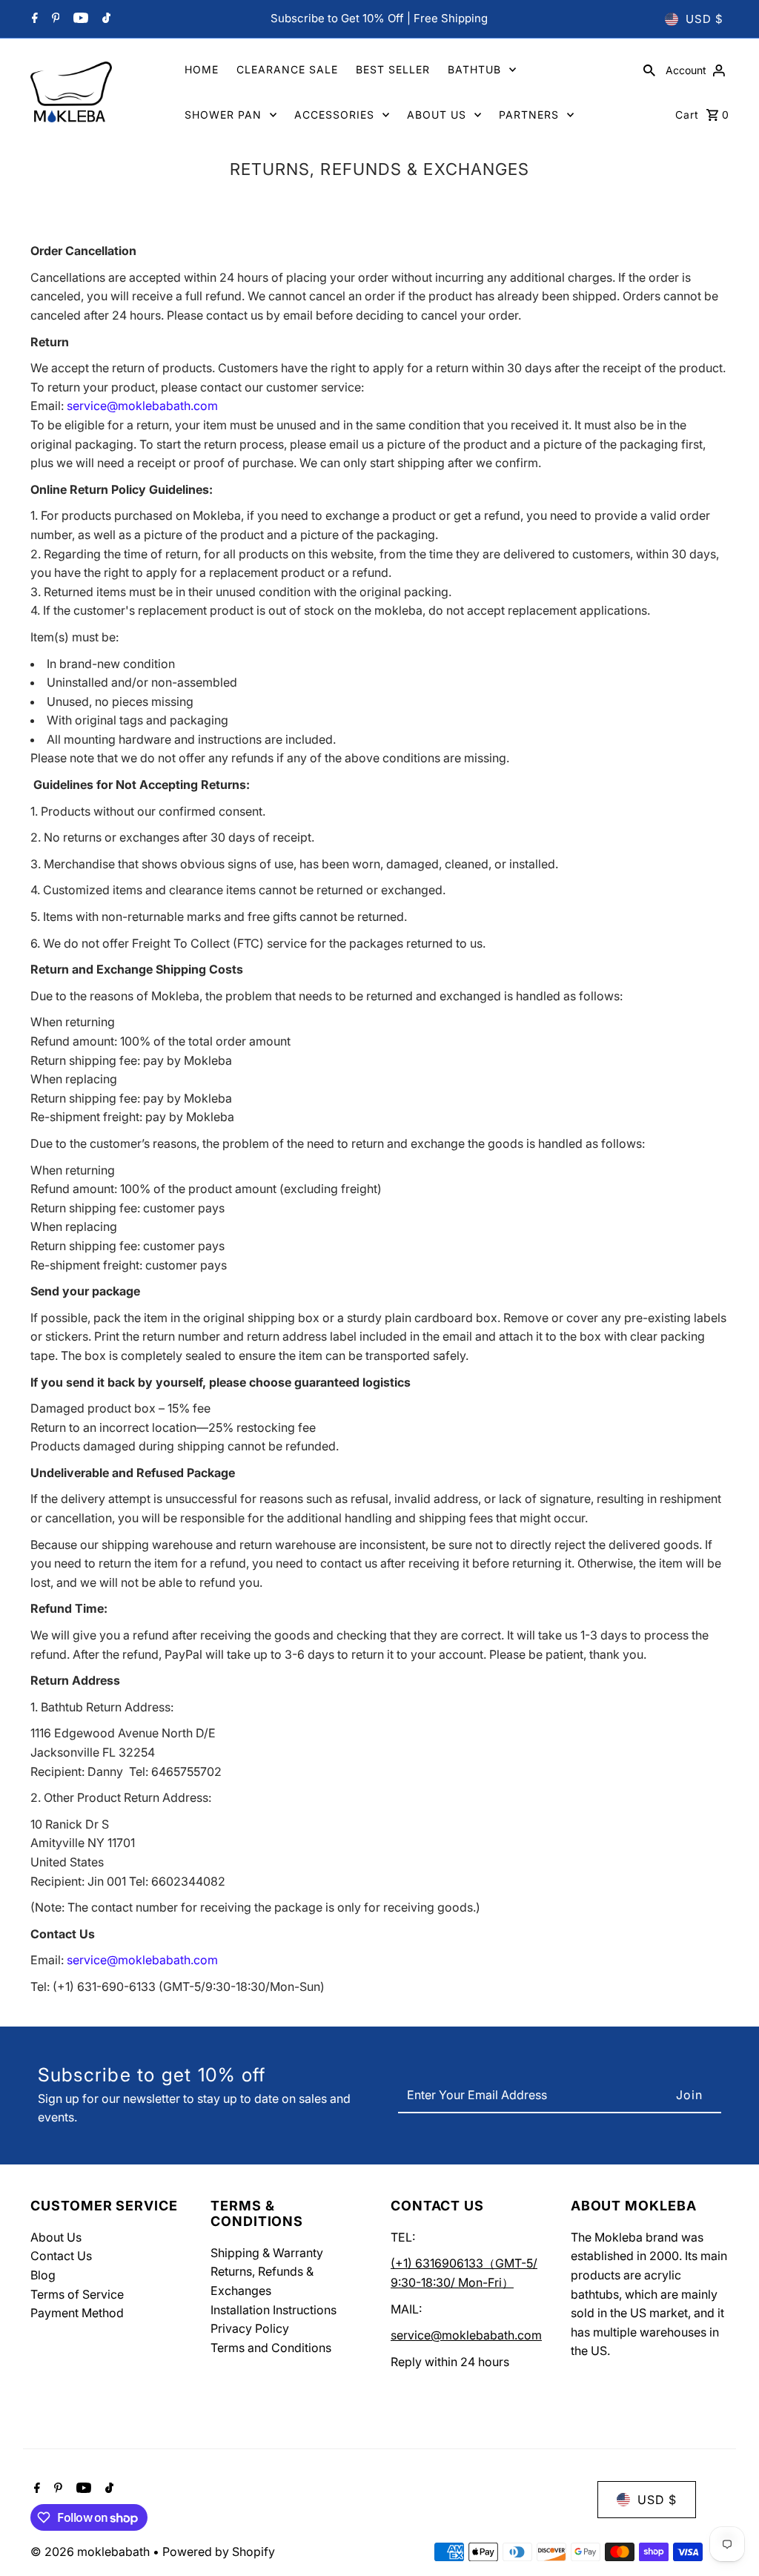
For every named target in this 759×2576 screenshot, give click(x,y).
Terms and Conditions (271, 2348)
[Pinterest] (54, 19)
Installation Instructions (274, 2310)
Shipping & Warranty (267, 2253)
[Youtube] (79, 19)
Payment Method (77, 2313)
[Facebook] (33, 19)
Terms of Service (77, 2294)
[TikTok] (105, 19)
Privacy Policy (250, 2328)
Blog (43, 2275)
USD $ (705, 19)
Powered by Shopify (219, 2552)
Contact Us (61, 2256)
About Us (56, 2237)
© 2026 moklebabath (92, 2552)
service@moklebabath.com (466, 2335)
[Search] (649, 70)
